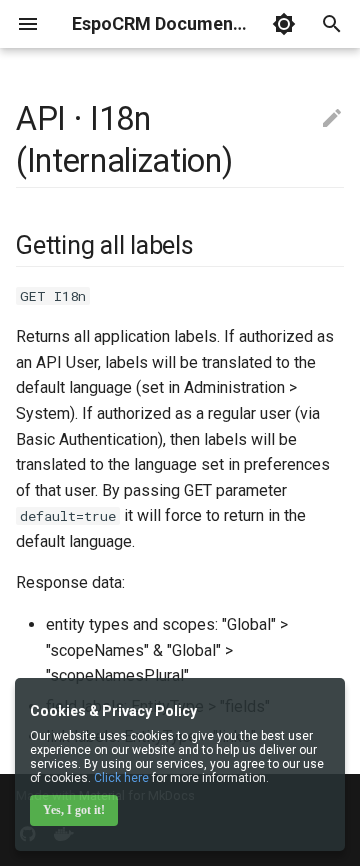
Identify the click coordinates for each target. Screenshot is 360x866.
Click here (121, 778)
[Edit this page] (332, 119)
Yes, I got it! (74, 810)
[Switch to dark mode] (284, 24)
